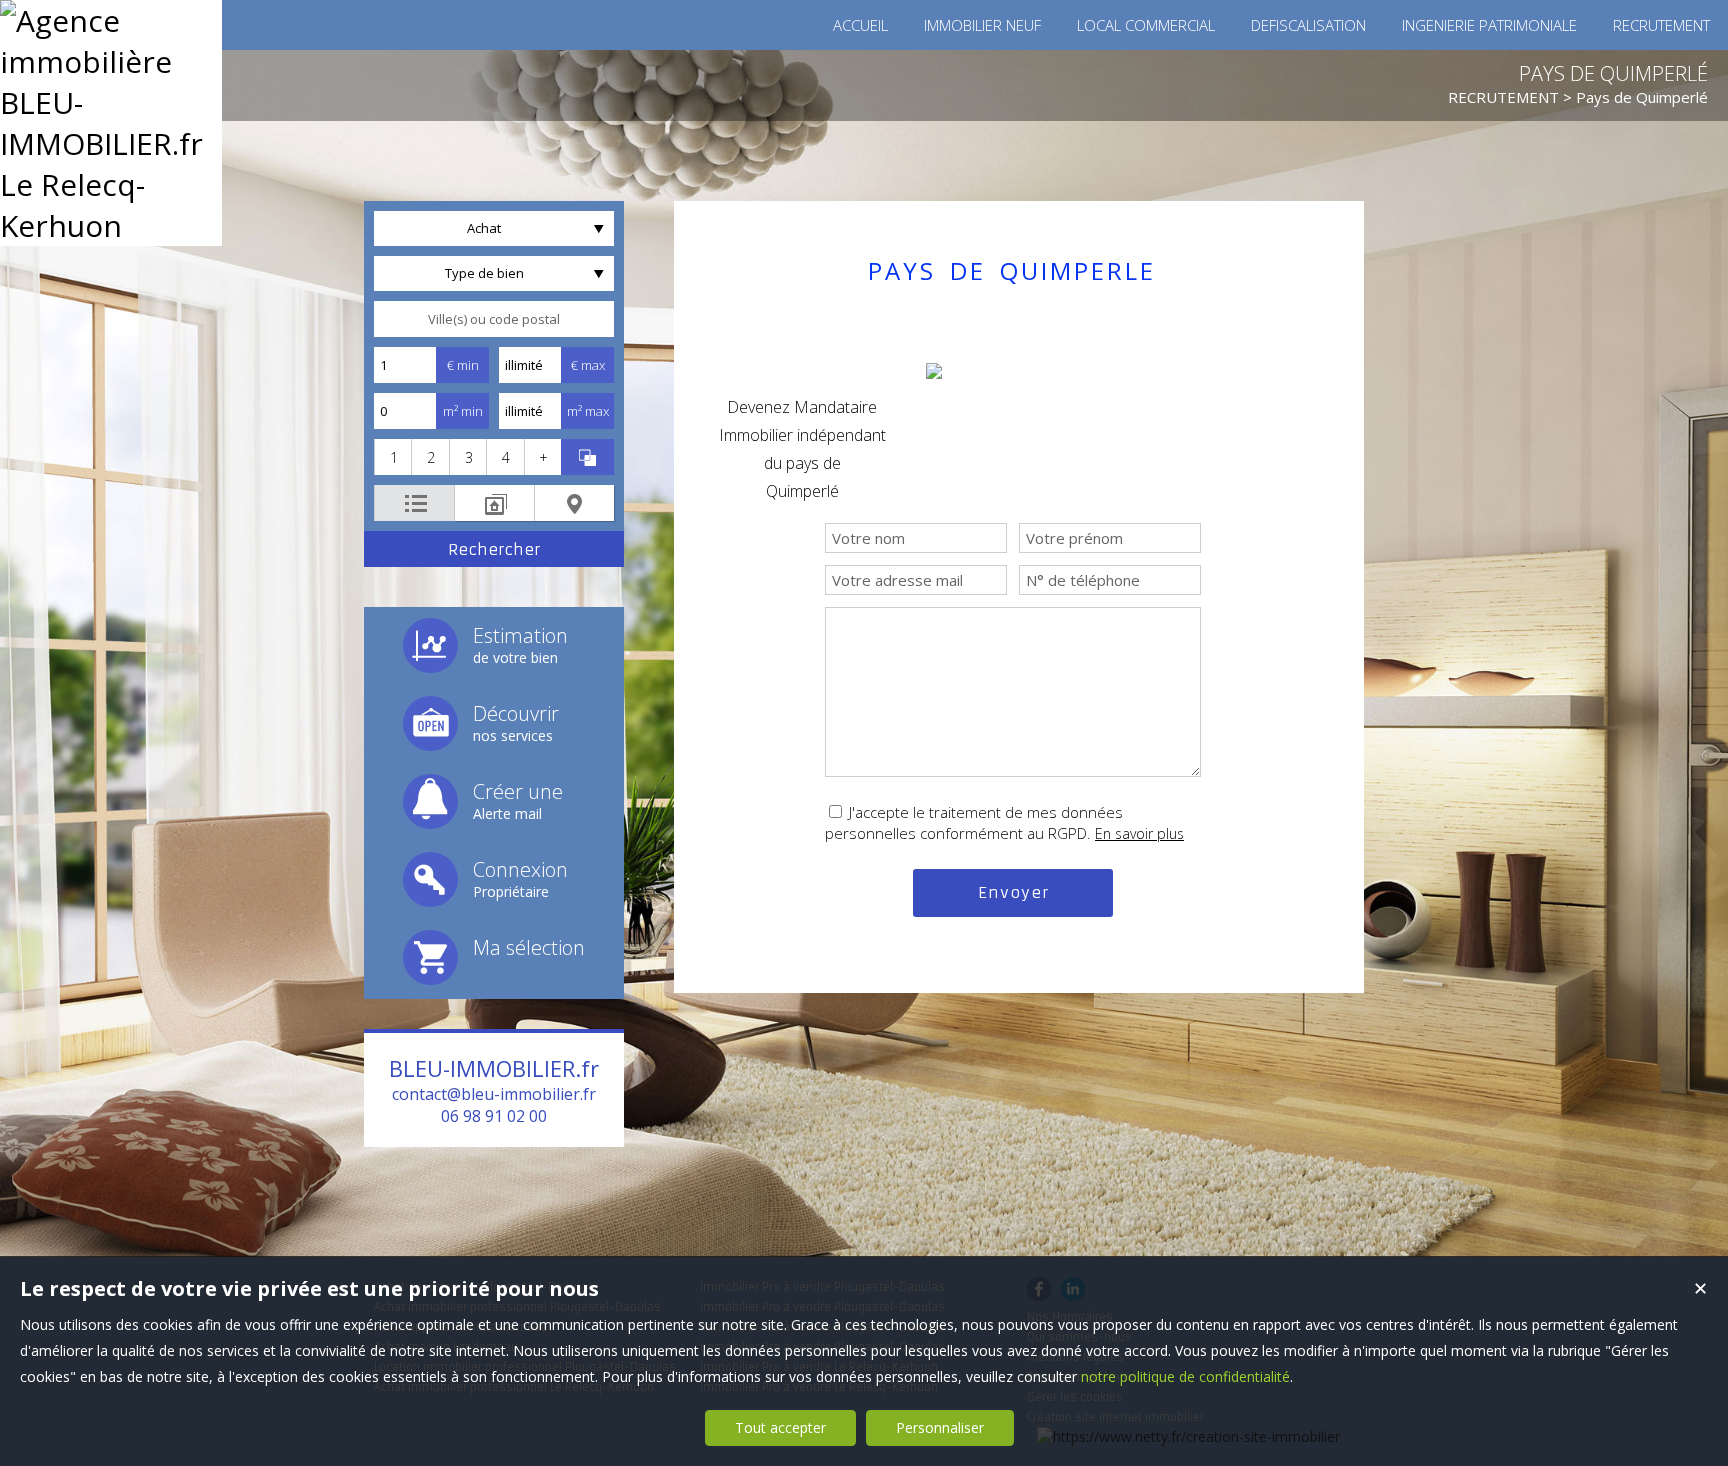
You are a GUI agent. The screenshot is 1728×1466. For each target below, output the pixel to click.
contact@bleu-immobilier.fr (494, 1094)
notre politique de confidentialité (1185, 1376)
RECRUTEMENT (1503, 97)
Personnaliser (940, 1427)
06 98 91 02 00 (494, 1116)
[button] (392, 457)
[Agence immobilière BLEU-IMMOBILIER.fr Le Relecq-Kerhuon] (111, 225)
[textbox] (494, 319)
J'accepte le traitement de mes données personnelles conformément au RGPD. (974, 822)
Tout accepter (780, 1427)
